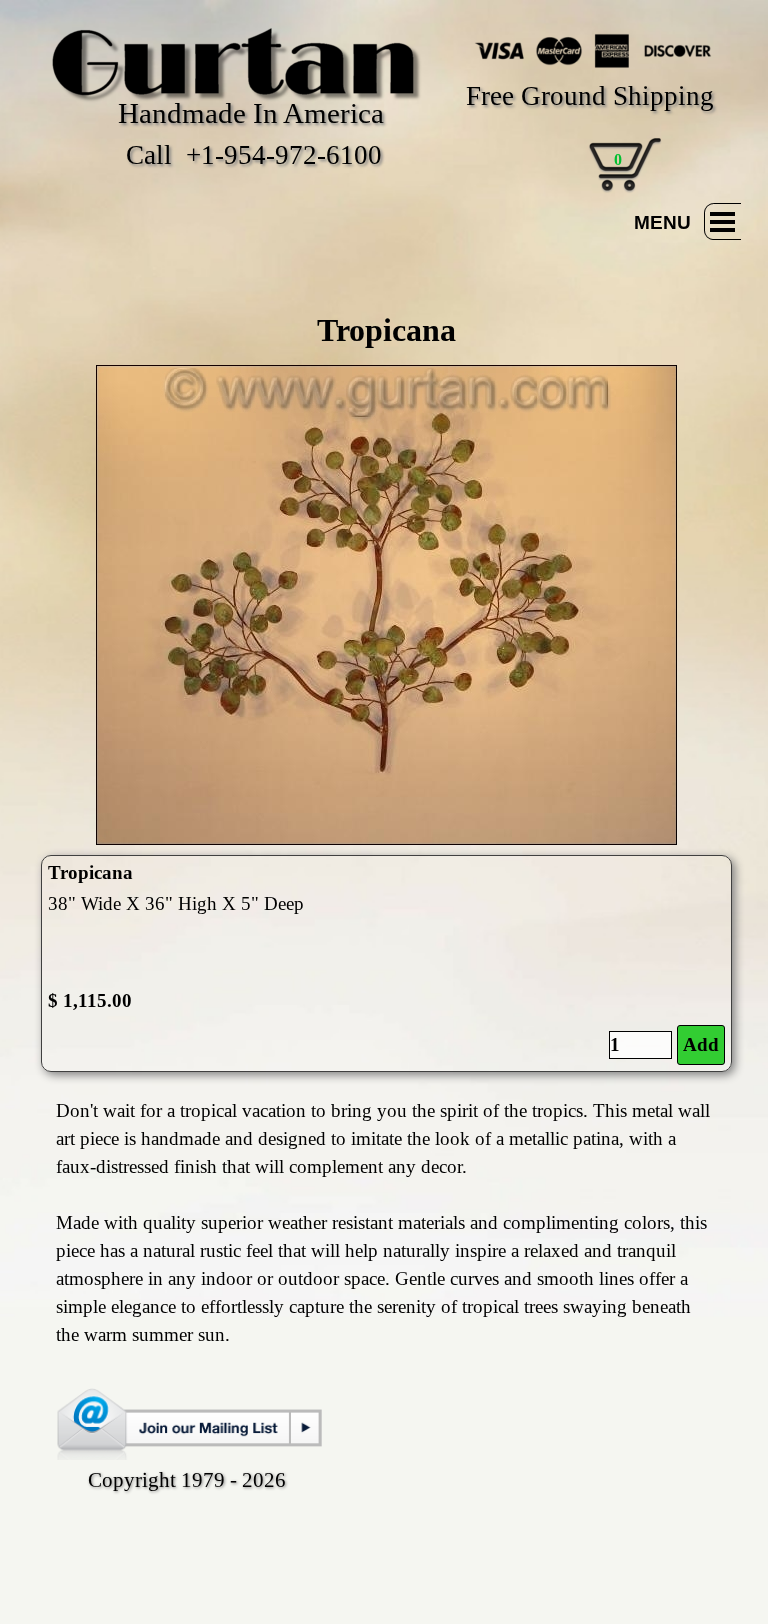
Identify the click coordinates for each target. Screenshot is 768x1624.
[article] (386, 963)
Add (701, 1044)
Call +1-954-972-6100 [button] (254, 155)
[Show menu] (722, 221)
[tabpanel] (386, 330)
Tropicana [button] (90, 872)
